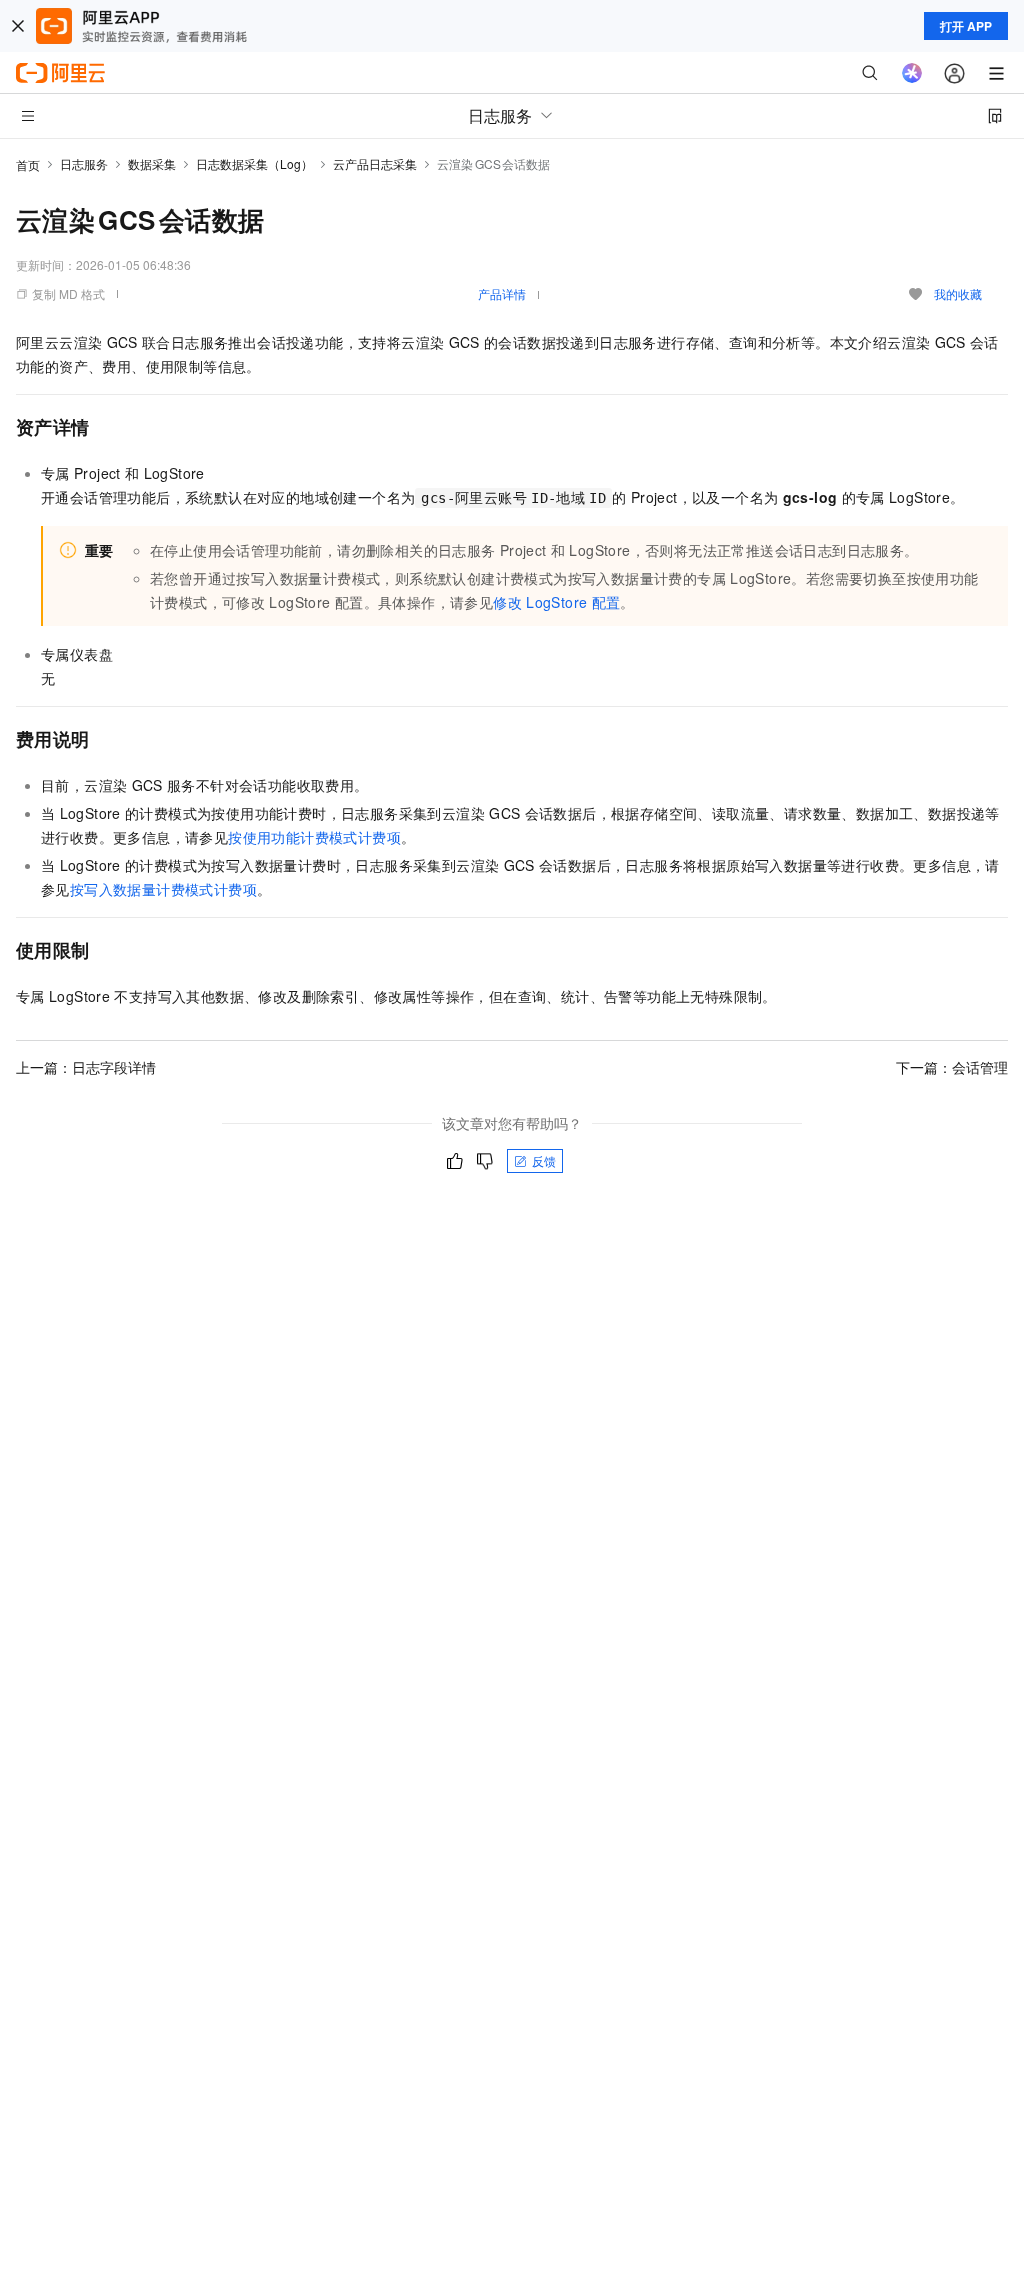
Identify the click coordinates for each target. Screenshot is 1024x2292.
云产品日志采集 (375, 163)
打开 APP (966, 26)
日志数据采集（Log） (254, 163)
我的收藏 (958, 293)
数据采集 (152, 163)
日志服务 (84, 163)
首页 (28, 164)
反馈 (544, 1160)
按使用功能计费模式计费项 (314, 837)
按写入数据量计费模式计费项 (163, 889)
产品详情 (502, 293)
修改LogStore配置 (556, 602)
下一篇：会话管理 (952, 1067)
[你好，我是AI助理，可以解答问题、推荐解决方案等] (912, 73)
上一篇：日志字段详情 (86, 1067)
